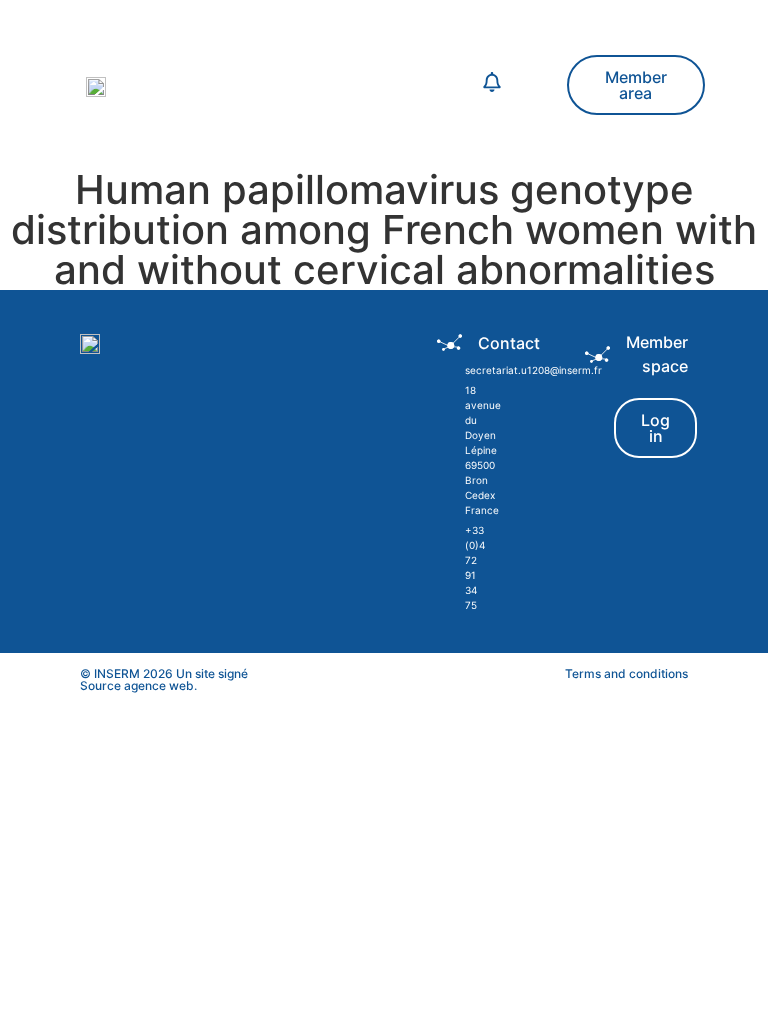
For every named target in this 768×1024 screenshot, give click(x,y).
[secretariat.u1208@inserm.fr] (449, 370)
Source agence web (137, 685)
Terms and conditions (626, 673)
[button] (327, 85)
